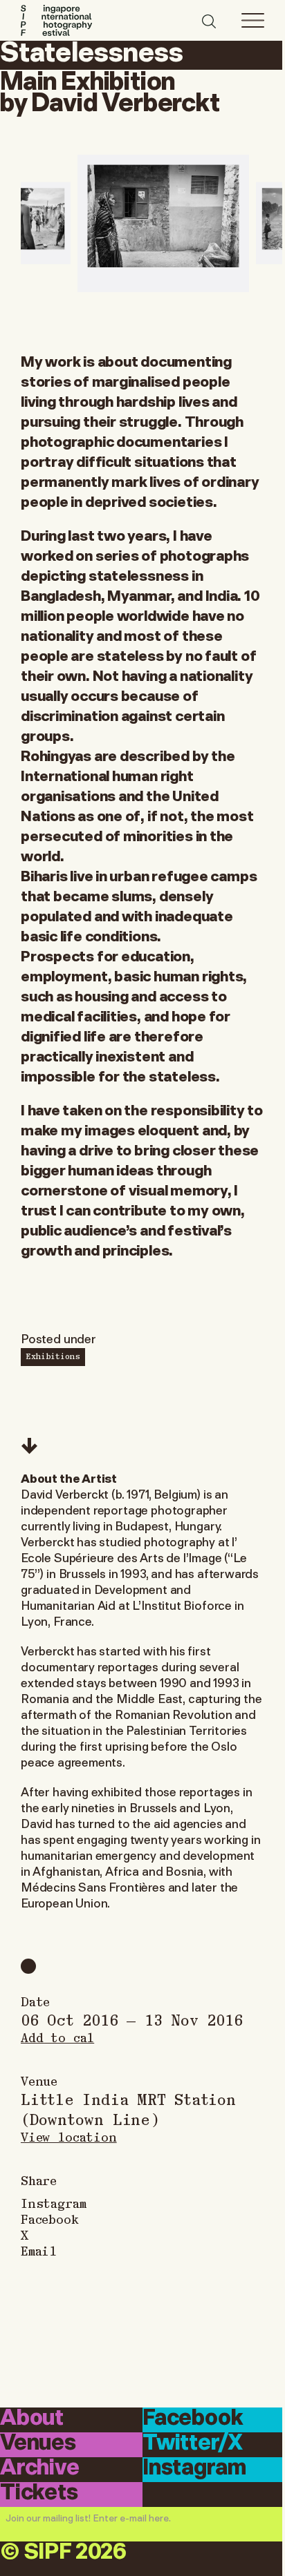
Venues (38, 2444)
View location (69, 2136)
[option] (163, 223)
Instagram (53, 2203)
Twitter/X (192, 2444)
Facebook (50, 2219)
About (32, 2419)
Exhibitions (53, 1356)
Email (39, 2250)
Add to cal (57, 2037)
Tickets (39, 2493)
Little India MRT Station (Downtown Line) (128, 2108)
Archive (40, 2469)
